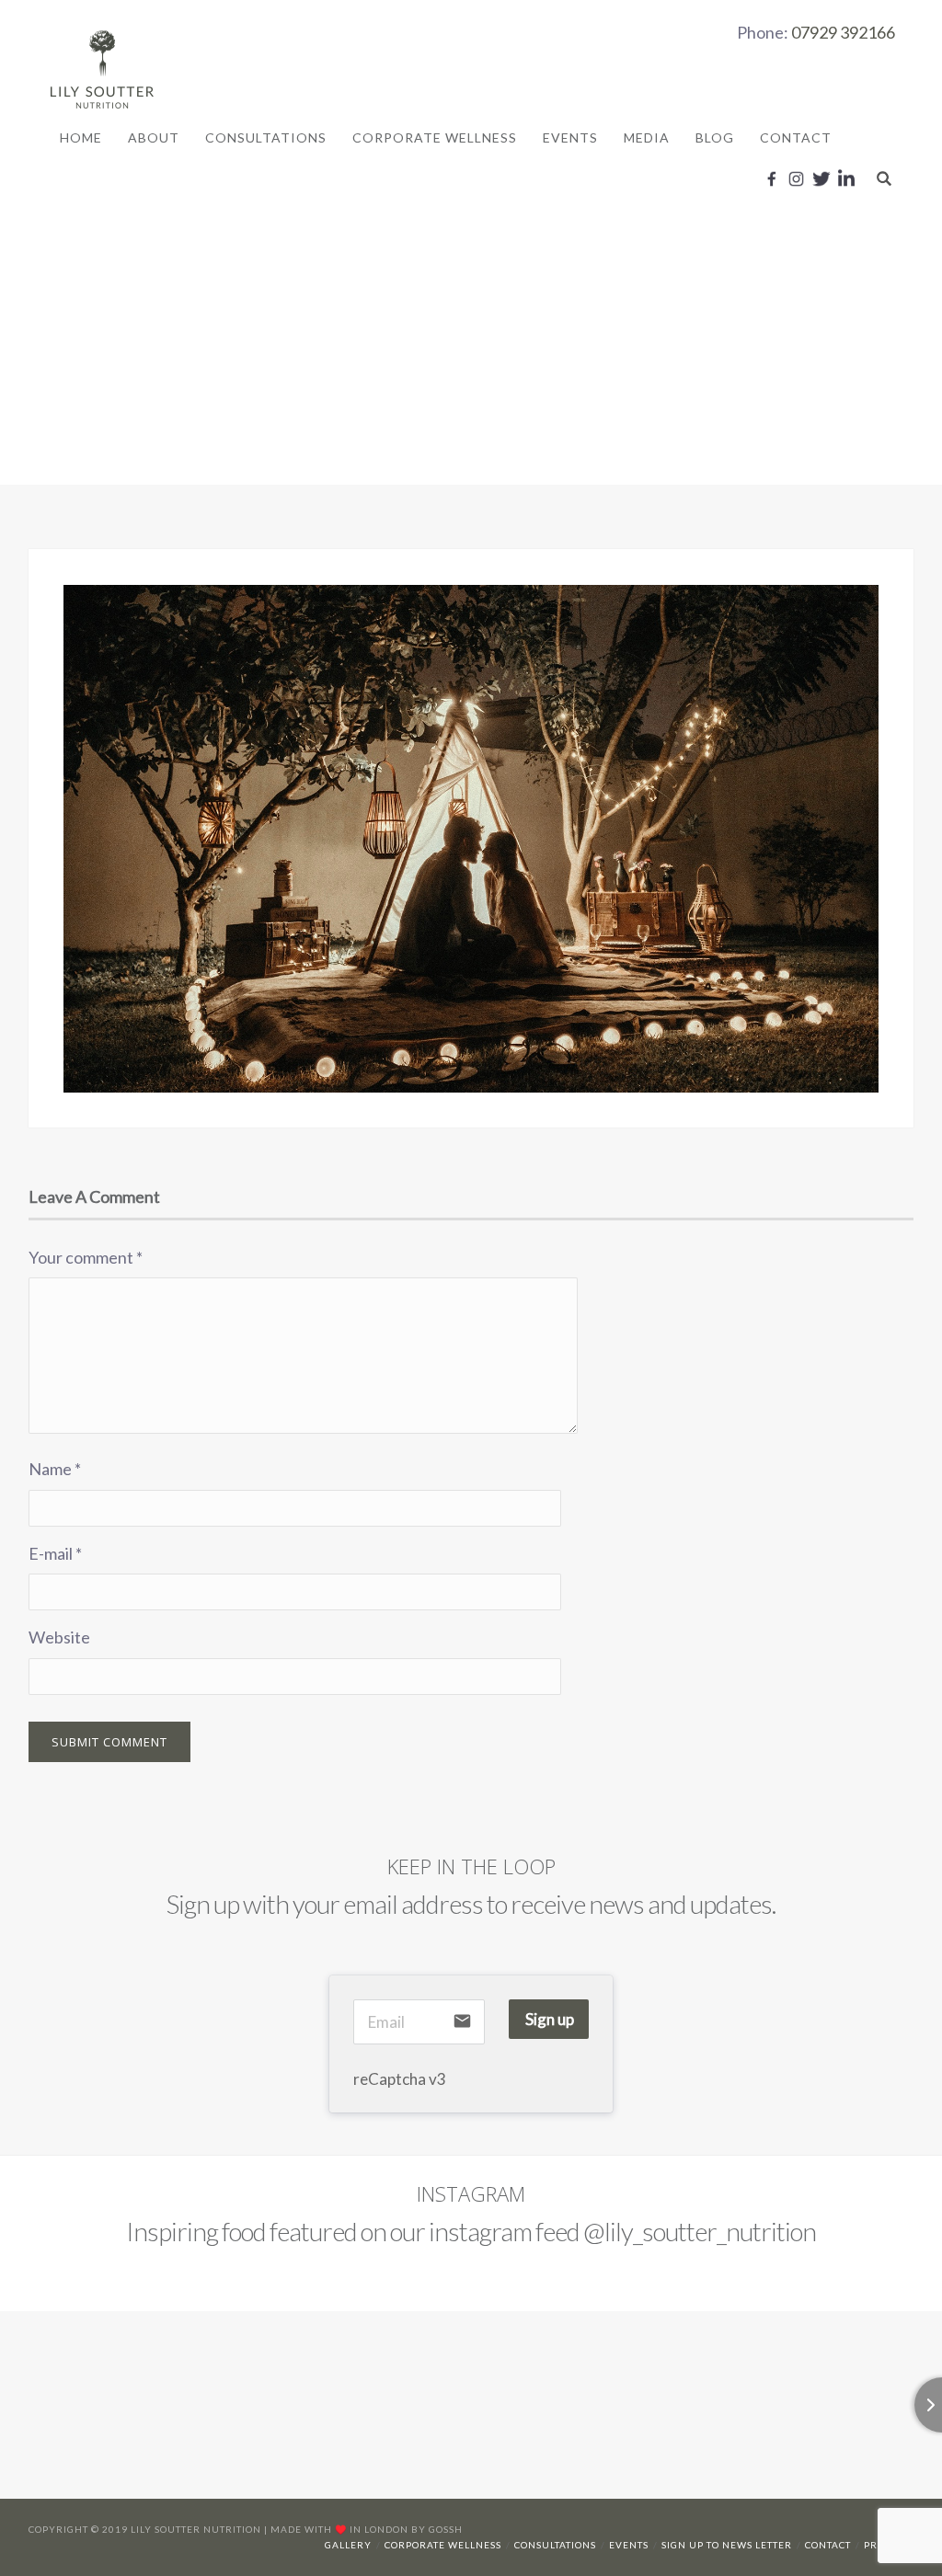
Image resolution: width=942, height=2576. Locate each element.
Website (59, 1637)
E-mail (55, 1553)
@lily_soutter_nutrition (700, 2231)
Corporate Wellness (435, 137)
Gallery (348, 2545)
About (154, 137)
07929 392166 (843, 32)
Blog (715, 137)
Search (884, 178)
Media (647, 137)
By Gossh (437, 2529)
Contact (796, 137)
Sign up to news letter (727, 2545)
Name (55, 1469)
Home (81, 137)
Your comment (86, 1257)
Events (570, 137)
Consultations (266, 137)
